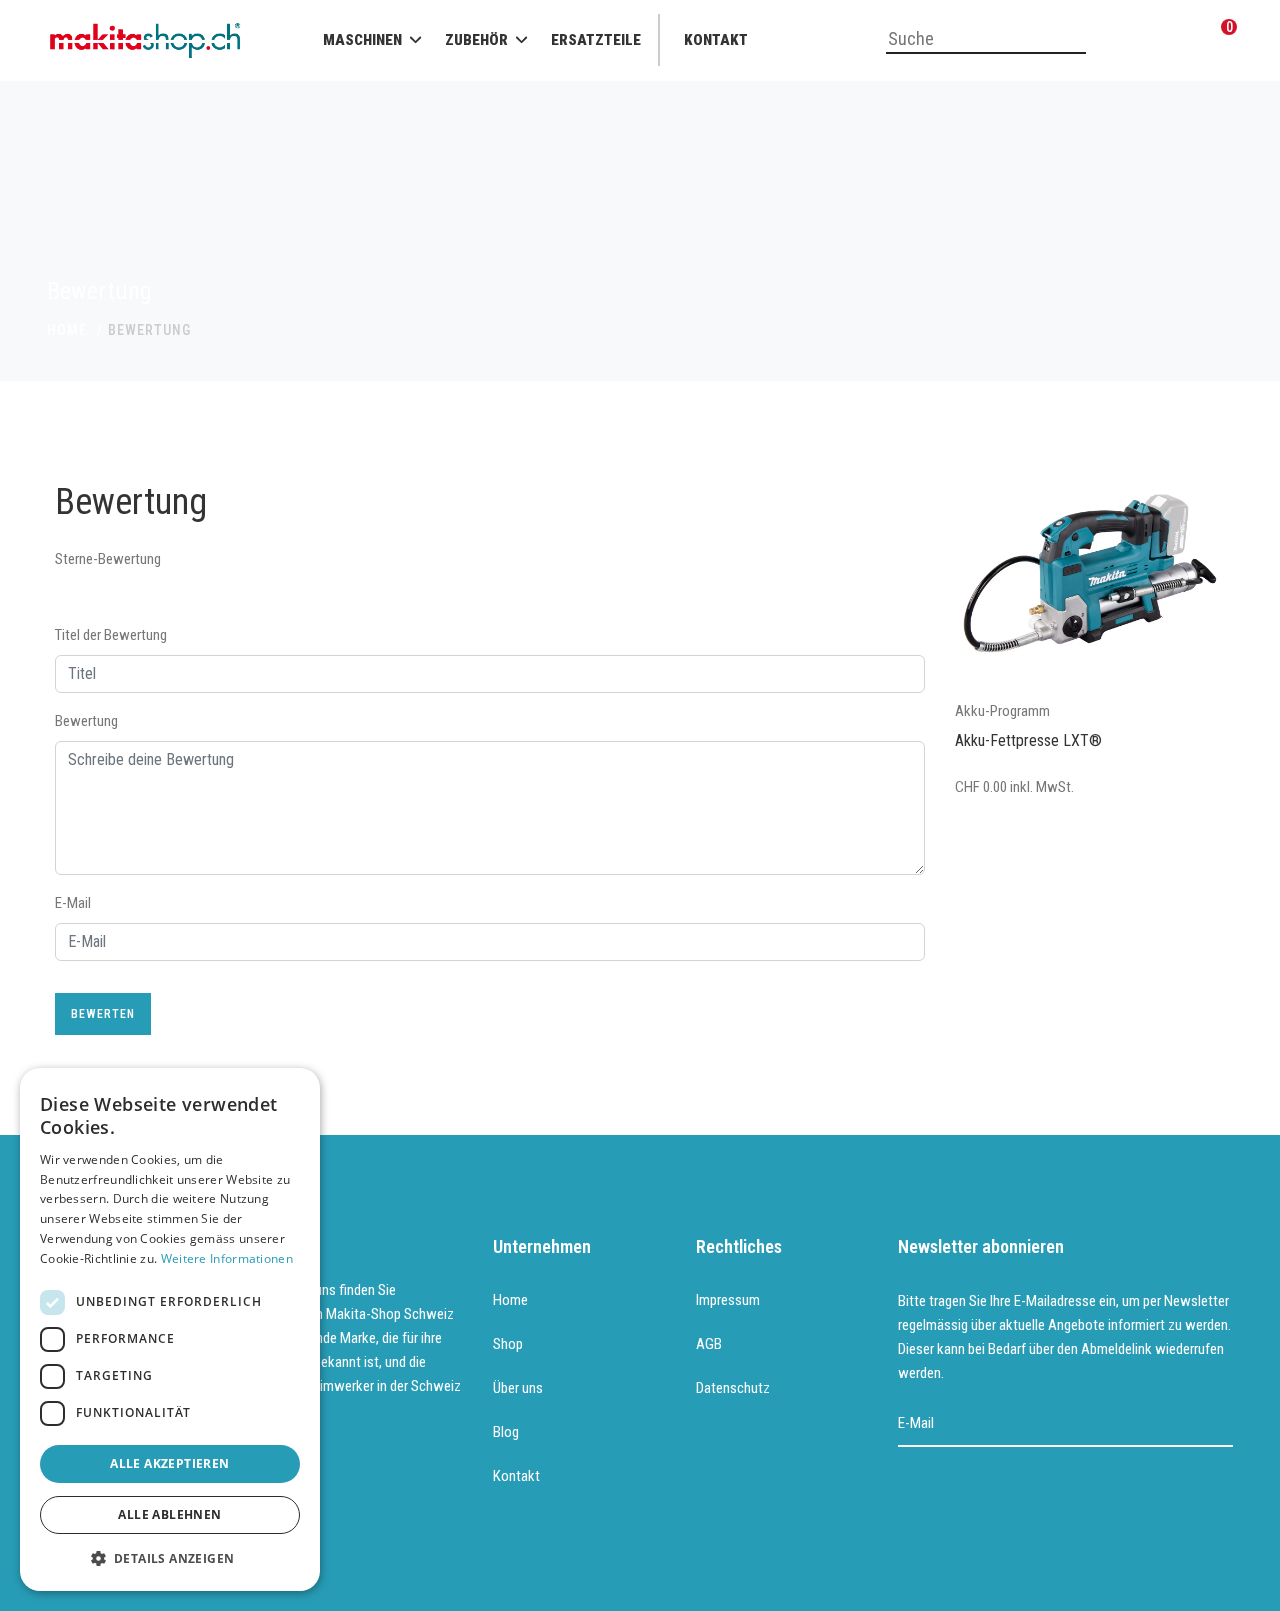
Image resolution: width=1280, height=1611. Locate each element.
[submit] (1219, 1424)
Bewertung (86, 721)
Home (510, 1300)
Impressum (728, 1300)
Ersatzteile (596, 40)
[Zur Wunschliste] (1174, 40)
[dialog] (170, 1329)
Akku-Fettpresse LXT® (1028, 740)
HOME (67, 330)
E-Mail (73, 903)
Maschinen (362, 40)
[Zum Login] (1125, 40)
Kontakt (716, 40)
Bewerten (103, 1014)
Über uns (518, 1388)
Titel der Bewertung (111, 635)
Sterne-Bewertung (108, 559)
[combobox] (986, 40)
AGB (709, 1344)
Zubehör (476, 40)
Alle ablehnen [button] (169, 1514)
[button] (170, 1559)
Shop (508, 1344)
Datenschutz (733, 1388)
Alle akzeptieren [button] (169, 1463)
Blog (506, 1432)
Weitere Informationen (227, 1258)
